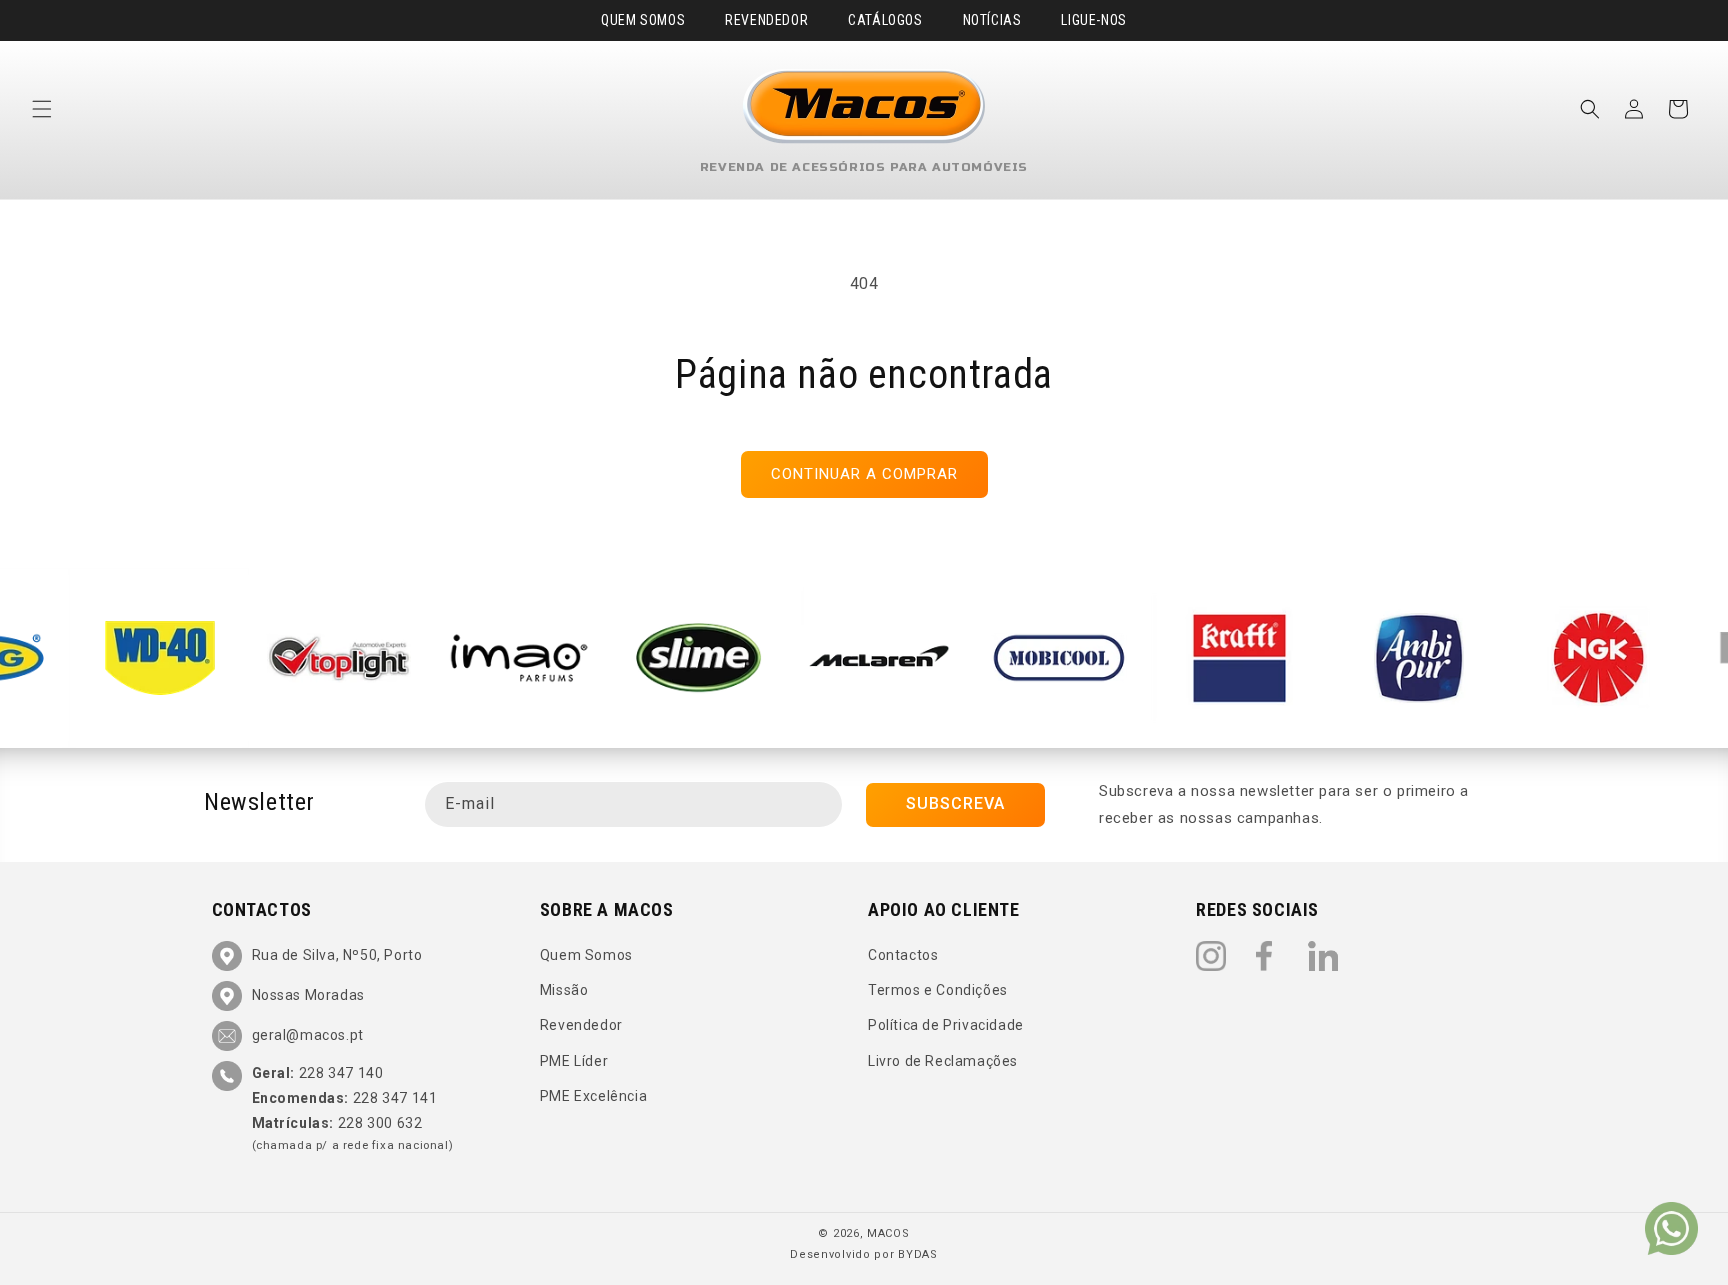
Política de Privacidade (946, 1025)
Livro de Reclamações (943, 1061)
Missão (564, 990)
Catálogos (885, 20)
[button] (42, 109)
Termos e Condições (938, 990)
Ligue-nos (1093, 20)
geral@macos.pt (308, 1035)
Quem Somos (643, 20)
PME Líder (574, 1061)
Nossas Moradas (308, 995)
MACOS (888, 1233)
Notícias (992, 20)
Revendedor (766, 20)
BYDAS (918, 1254)
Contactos (903, 955)
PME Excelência (593, 1096)
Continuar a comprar (864, 474)
